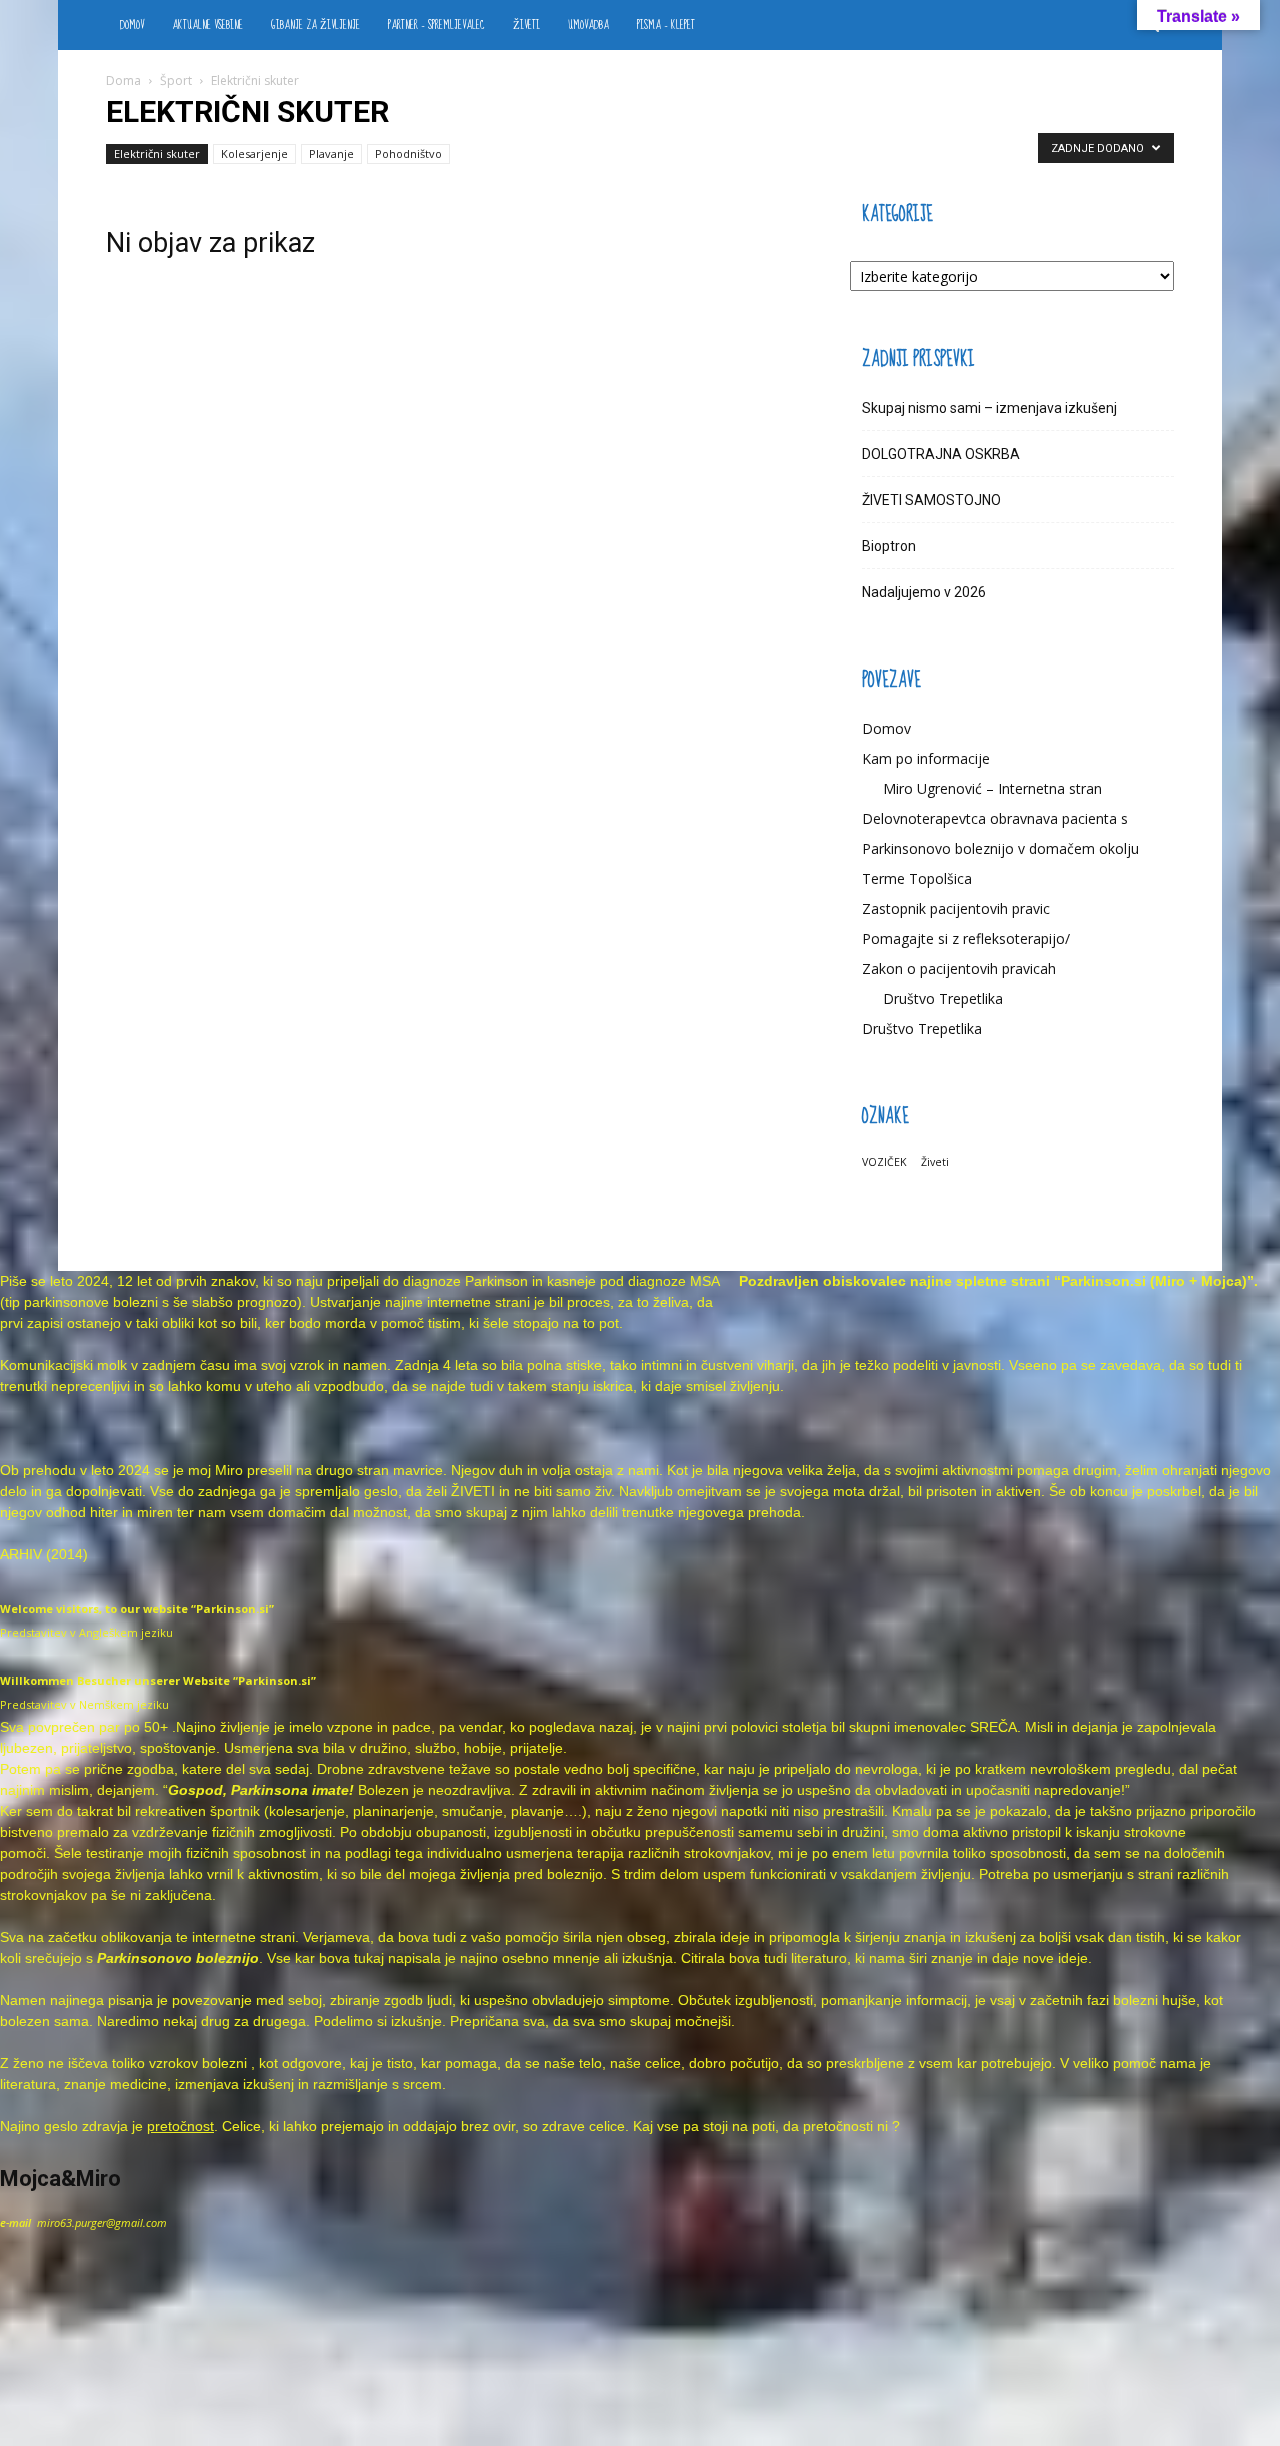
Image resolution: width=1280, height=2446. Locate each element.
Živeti (526, 25)
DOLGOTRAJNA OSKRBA (941, 454)
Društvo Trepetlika (943, 998)
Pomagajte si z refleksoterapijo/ (966, 938)
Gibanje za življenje (315, 25)
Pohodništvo (408, 153)
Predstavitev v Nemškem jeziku (84, 1704)
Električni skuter (157, 153)
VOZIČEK (884, 1162)
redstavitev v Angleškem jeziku (90, 1632)
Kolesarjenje (254, 153)
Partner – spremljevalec (436, 25)
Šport (176, 80)
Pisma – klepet (666, 25)
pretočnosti (838, 2126)
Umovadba (588, 25)
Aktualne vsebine (207, 25)
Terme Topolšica (917, 878)
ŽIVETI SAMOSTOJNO (931, 500)
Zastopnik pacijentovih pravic (956, 908)
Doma (123, 80)
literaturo (819, 1958)
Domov (132, 25)
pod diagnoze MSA (659, 1281)
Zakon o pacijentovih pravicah (959, 968)
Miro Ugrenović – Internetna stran (992, 788)
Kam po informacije (926, 758)
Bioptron (889, 546)
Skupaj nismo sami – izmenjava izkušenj (989, 408)
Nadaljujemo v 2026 (924, 592)
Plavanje (331, 153)
